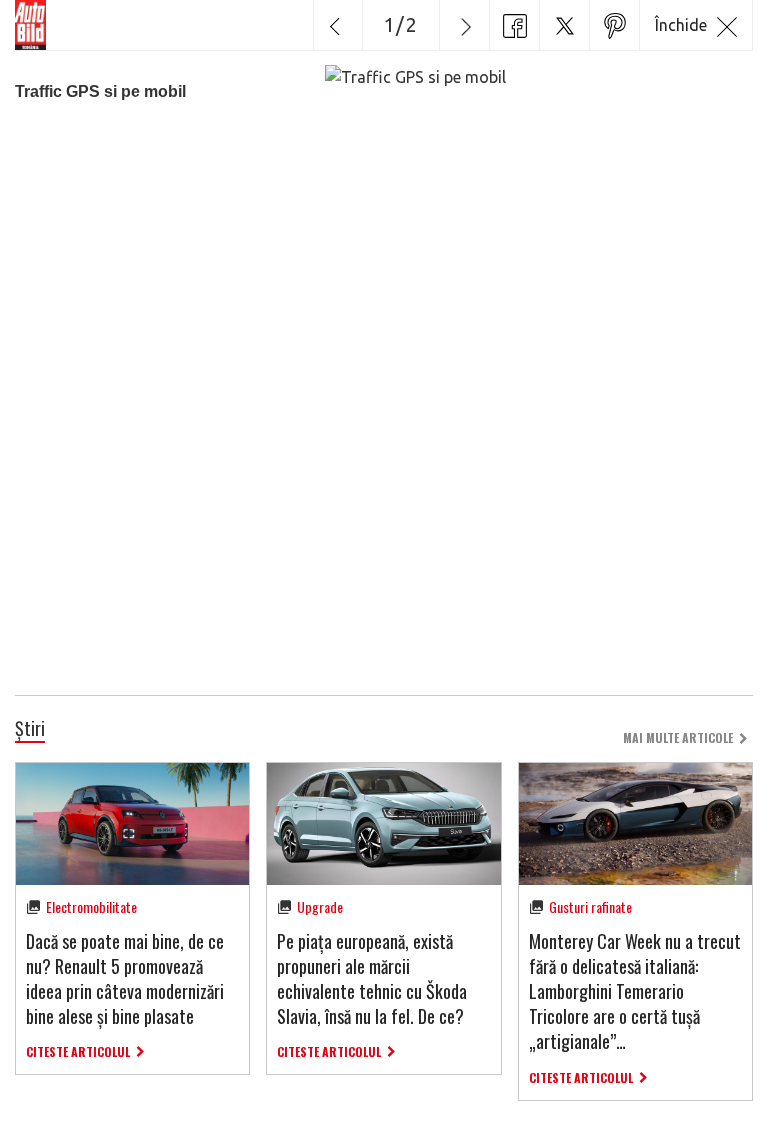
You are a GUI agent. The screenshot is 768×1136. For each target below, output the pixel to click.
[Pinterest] (614, 25)
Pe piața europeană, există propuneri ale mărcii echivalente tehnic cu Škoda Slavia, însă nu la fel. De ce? (372, 979)
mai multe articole (678, 737)
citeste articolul (78, 1051)
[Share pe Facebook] (514, 25)
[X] (564, 25)
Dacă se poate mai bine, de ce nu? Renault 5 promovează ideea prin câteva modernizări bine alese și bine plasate (125, 979)
